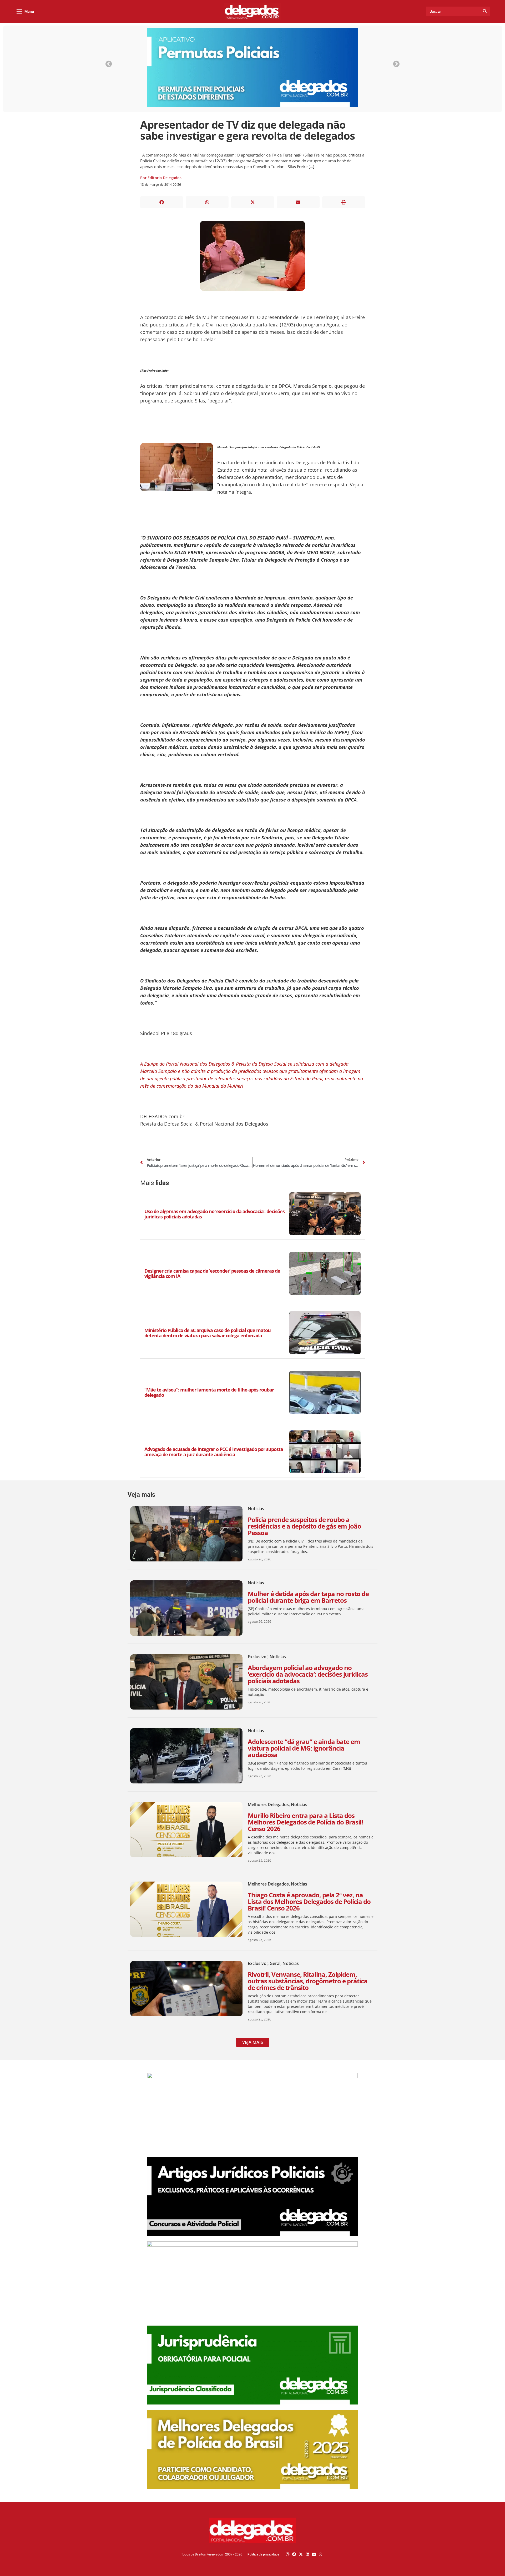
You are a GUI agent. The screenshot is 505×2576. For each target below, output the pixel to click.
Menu (29, 12)
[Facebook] (294, 2554)
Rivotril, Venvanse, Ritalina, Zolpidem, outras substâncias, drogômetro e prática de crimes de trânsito (308, 1981)
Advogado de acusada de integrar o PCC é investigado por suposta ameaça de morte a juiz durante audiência (214, 1452)
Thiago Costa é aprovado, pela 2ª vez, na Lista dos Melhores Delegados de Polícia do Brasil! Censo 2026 (309, 1901)
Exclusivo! (258, 1657)
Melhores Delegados (268, 1804)
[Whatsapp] (320, 2554)
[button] (162, 202)
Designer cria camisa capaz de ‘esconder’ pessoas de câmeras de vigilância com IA (212, 1273)
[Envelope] (314, 2554)
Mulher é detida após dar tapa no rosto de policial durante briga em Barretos (308, 1597)
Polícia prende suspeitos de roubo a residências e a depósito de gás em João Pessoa (304, 1526)
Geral (275, 1963)
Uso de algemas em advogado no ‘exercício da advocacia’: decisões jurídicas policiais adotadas (214, 1214)
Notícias (256, 1509)
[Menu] (19, 11)
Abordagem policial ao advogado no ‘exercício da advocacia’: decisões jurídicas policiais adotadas (308, 1674)
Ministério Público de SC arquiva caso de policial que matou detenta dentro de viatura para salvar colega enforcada (208, 1333)
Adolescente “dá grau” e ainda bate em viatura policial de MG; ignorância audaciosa (304, 1748)
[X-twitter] (301, 2554)
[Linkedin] (307, 2554)
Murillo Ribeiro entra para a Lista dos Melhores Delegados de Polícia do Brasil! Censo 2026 (305, 1822)
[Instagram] (288, 2554)
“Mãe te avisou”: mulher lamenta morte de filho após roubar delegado (209, 1392)
